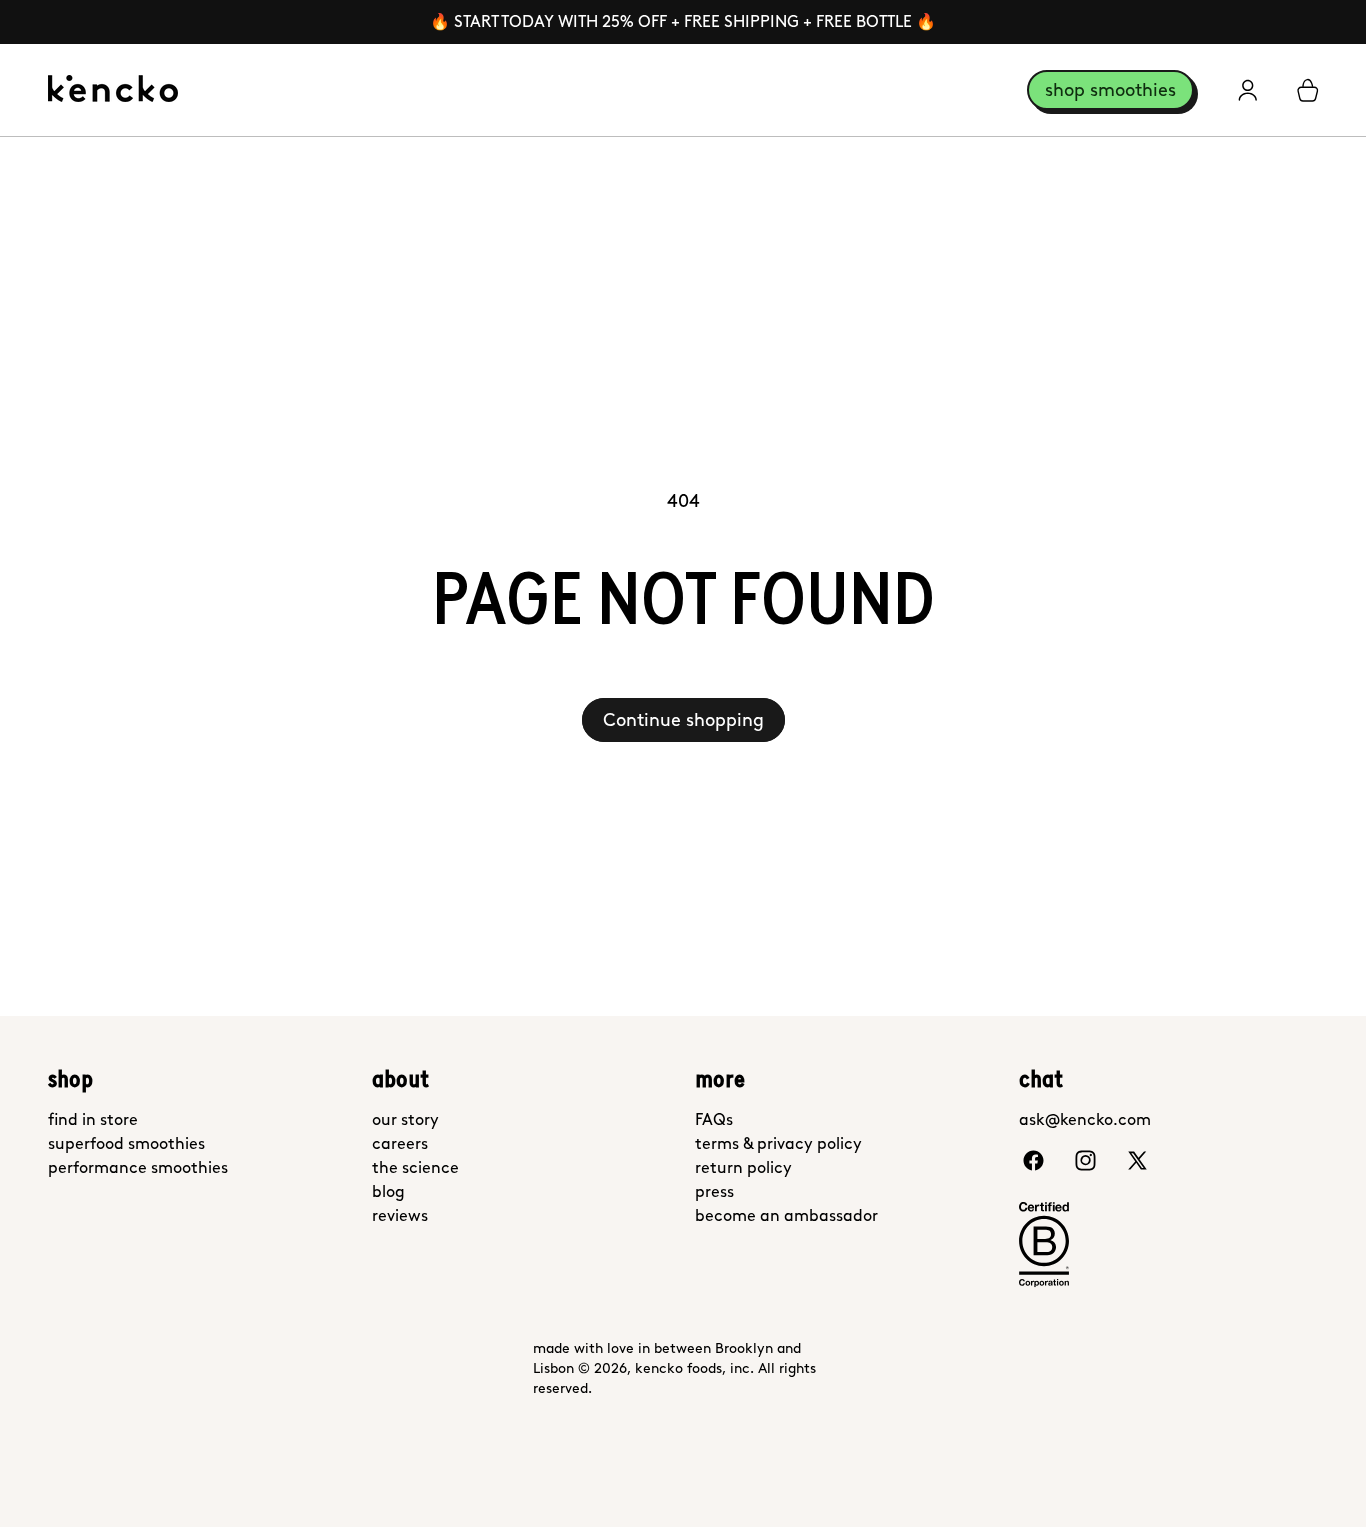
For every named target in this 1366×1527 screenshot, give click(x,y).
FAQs (714, 1119)
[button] (1308, 90)
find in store (93, 1119)
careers (400, 1143)
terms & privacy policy (778, 1143)
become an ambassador (786, 1215)
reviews (400, 1215)
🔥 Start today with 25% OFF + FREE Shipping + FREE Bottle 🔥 (683, 21)
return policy (743, 1167)
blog (388, 1191)
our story (405, 1119)
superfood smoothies (126, 1143)
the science (415, 1167)
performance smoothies (138, 1167)
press (714, 1191)
